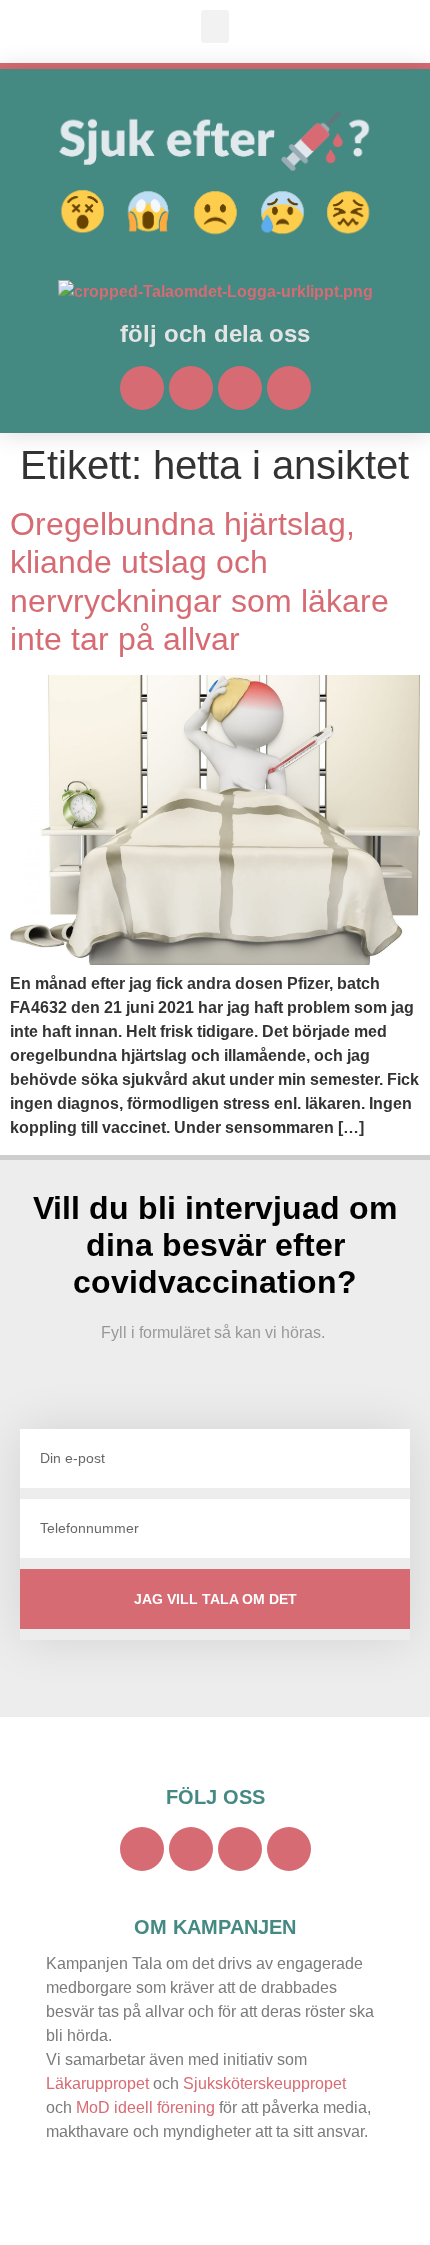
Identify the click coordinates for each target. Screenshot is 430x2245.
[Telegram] (289, 388)
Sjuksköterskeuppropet (264, 2083)
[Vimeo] (240, 388)
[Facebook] (142, 388)
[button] (215, 26)
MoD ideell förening (145, 2107)
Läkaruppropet (97, 2083)
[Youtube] (191, 388)
